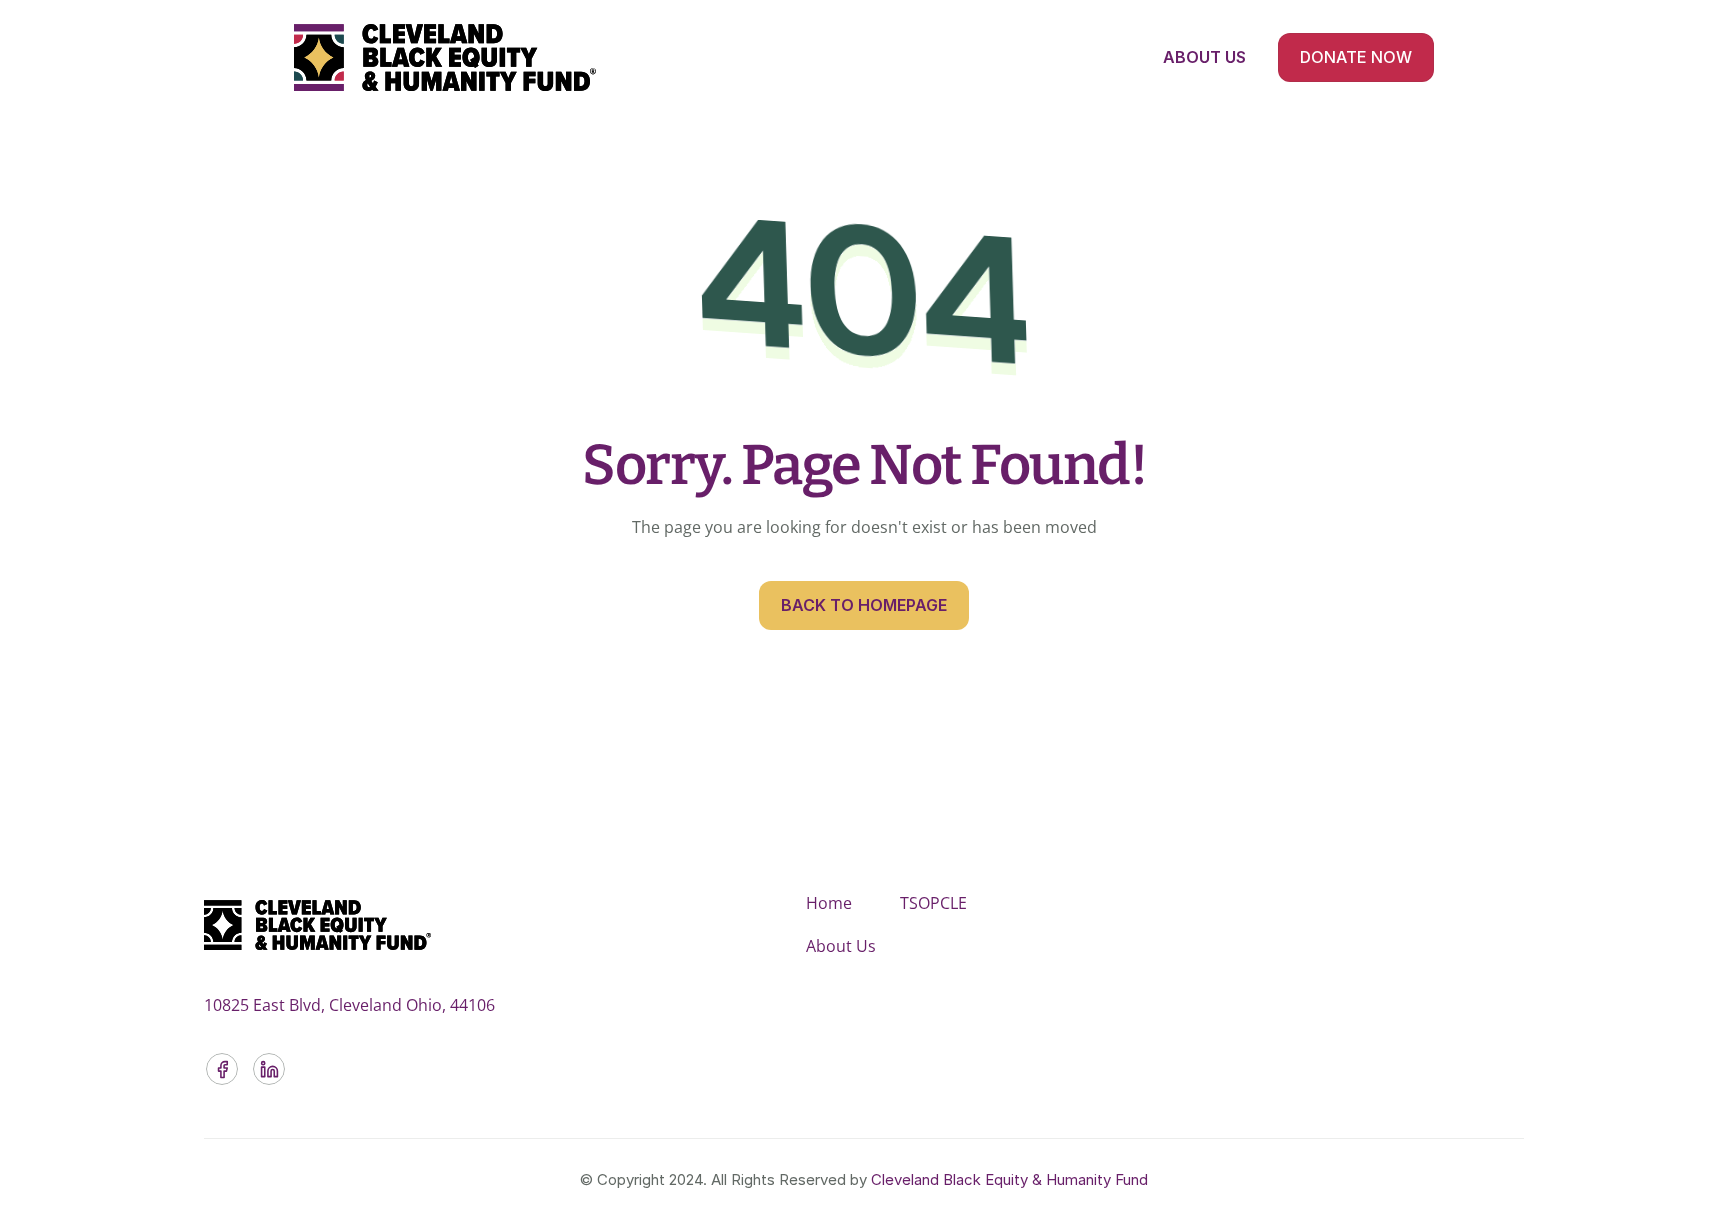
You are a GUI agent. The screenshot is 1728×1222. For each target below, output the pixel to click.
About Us (841, 946)
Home (829, 903)
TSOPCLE (933, 903)
